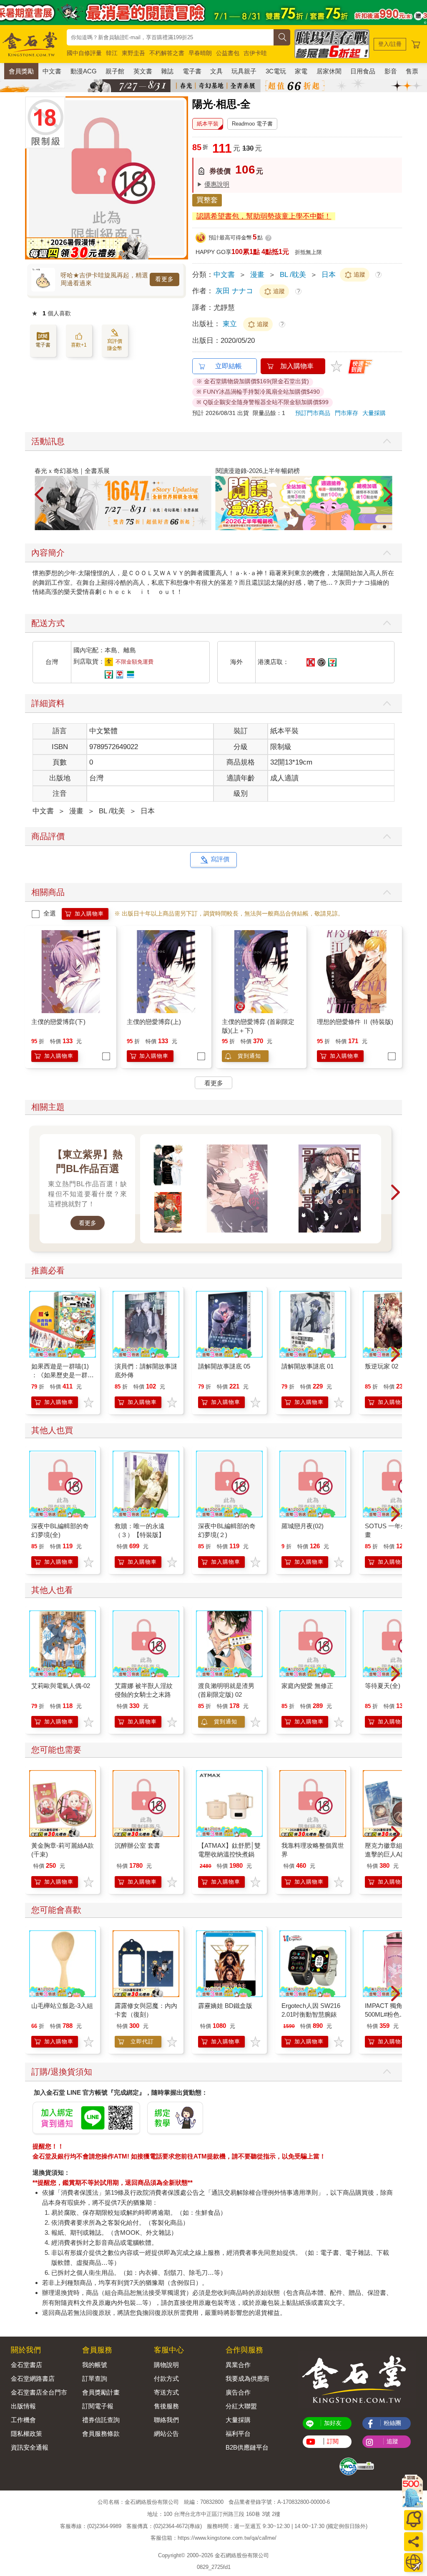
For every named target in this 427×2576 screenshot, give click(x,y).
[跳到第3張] (390, 527)
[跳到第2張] (384, 527)
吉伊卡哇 (255, 53)
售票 (412, 71)
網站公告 (166, 2434)
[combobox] (170, 37)
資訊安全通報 (30, 2447)
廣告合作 (238, 2392)
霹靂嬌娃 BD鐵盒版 (225, 2006)
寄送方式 (166, 2392)
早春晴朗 (200, 53)
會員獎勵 (21, 71)
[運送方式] (413, 2562)
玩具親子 (244, 71)
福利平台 (238, 2434)
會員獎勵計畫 (101, 2392)
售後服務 (166, 2406)
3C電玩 (276, 71)
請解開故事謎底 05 (224, 1366)
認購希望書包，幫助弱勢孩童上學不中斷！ (264, 216)
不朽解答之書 (167, 53)
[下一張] (182, 178)
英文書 (143, 71)
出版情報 (23, 2406)
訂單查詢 (95, 2379)
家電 (301, 71)
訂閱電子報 (98, 2406)
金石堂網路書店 (33, 2379)
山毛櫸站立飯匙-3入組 (62, 2006)
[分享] (413, 2542)
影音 (391, 71)
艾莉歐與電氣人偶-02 (61, 1686)
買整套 (207, 200)
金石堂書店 (26, 2365)
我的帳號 (95, 2365)
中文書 (52, 71)
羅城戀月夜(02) (303, 1526)
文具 (216, 71)
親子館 (115, 71)
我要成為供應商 (247, 2379)
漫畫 (257, 275)
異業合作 (238, 2365)
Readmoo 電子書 (252, 124)
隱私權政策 (26, 2434)
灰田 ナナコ (234, 291)
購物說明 (166, 2365)
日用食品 (363, 71)
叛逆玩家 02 (382, 1366)
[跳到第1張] (379, 527)
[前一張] (31, 178)
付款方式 (166, 2379)
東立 (231, 324)
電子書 (192, 71)
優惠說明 (217, 184)
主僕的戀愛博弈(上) (154, 1022)
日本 (329, 275)
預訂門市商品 (313, 413)
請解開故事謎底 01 (308, 1366)
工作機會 (23, 2420)
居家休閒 (329, 71)
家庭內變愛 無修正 (307, 1686)
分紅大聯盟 (241, 2406)
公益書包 (228, 53)
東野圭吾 (133, 53)
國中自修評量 (84, 53)
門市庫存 (347, 413)
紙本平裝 (208, 124)
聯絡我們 (166, 2420)
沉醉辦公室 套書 (137, 1845)
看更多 (165, 279)
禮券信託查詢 (101, 2420)
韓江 (112, 53)
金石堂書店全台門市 (39, 2392)
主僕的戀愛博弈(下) (58, 1022)
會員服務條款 (101, 2434)
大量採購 (374, 413)
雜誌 (167, 71)
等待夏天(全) (383, 1686)
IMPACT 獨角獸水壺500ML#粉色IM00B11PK (393, 2014)
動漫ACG (84, 71)
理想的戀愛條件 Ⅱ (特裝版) (355, 1022)
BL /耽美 (293, 275)
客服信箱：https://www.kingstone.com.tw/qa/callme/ (213, 2538)
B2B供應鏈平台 (247, 2447)
